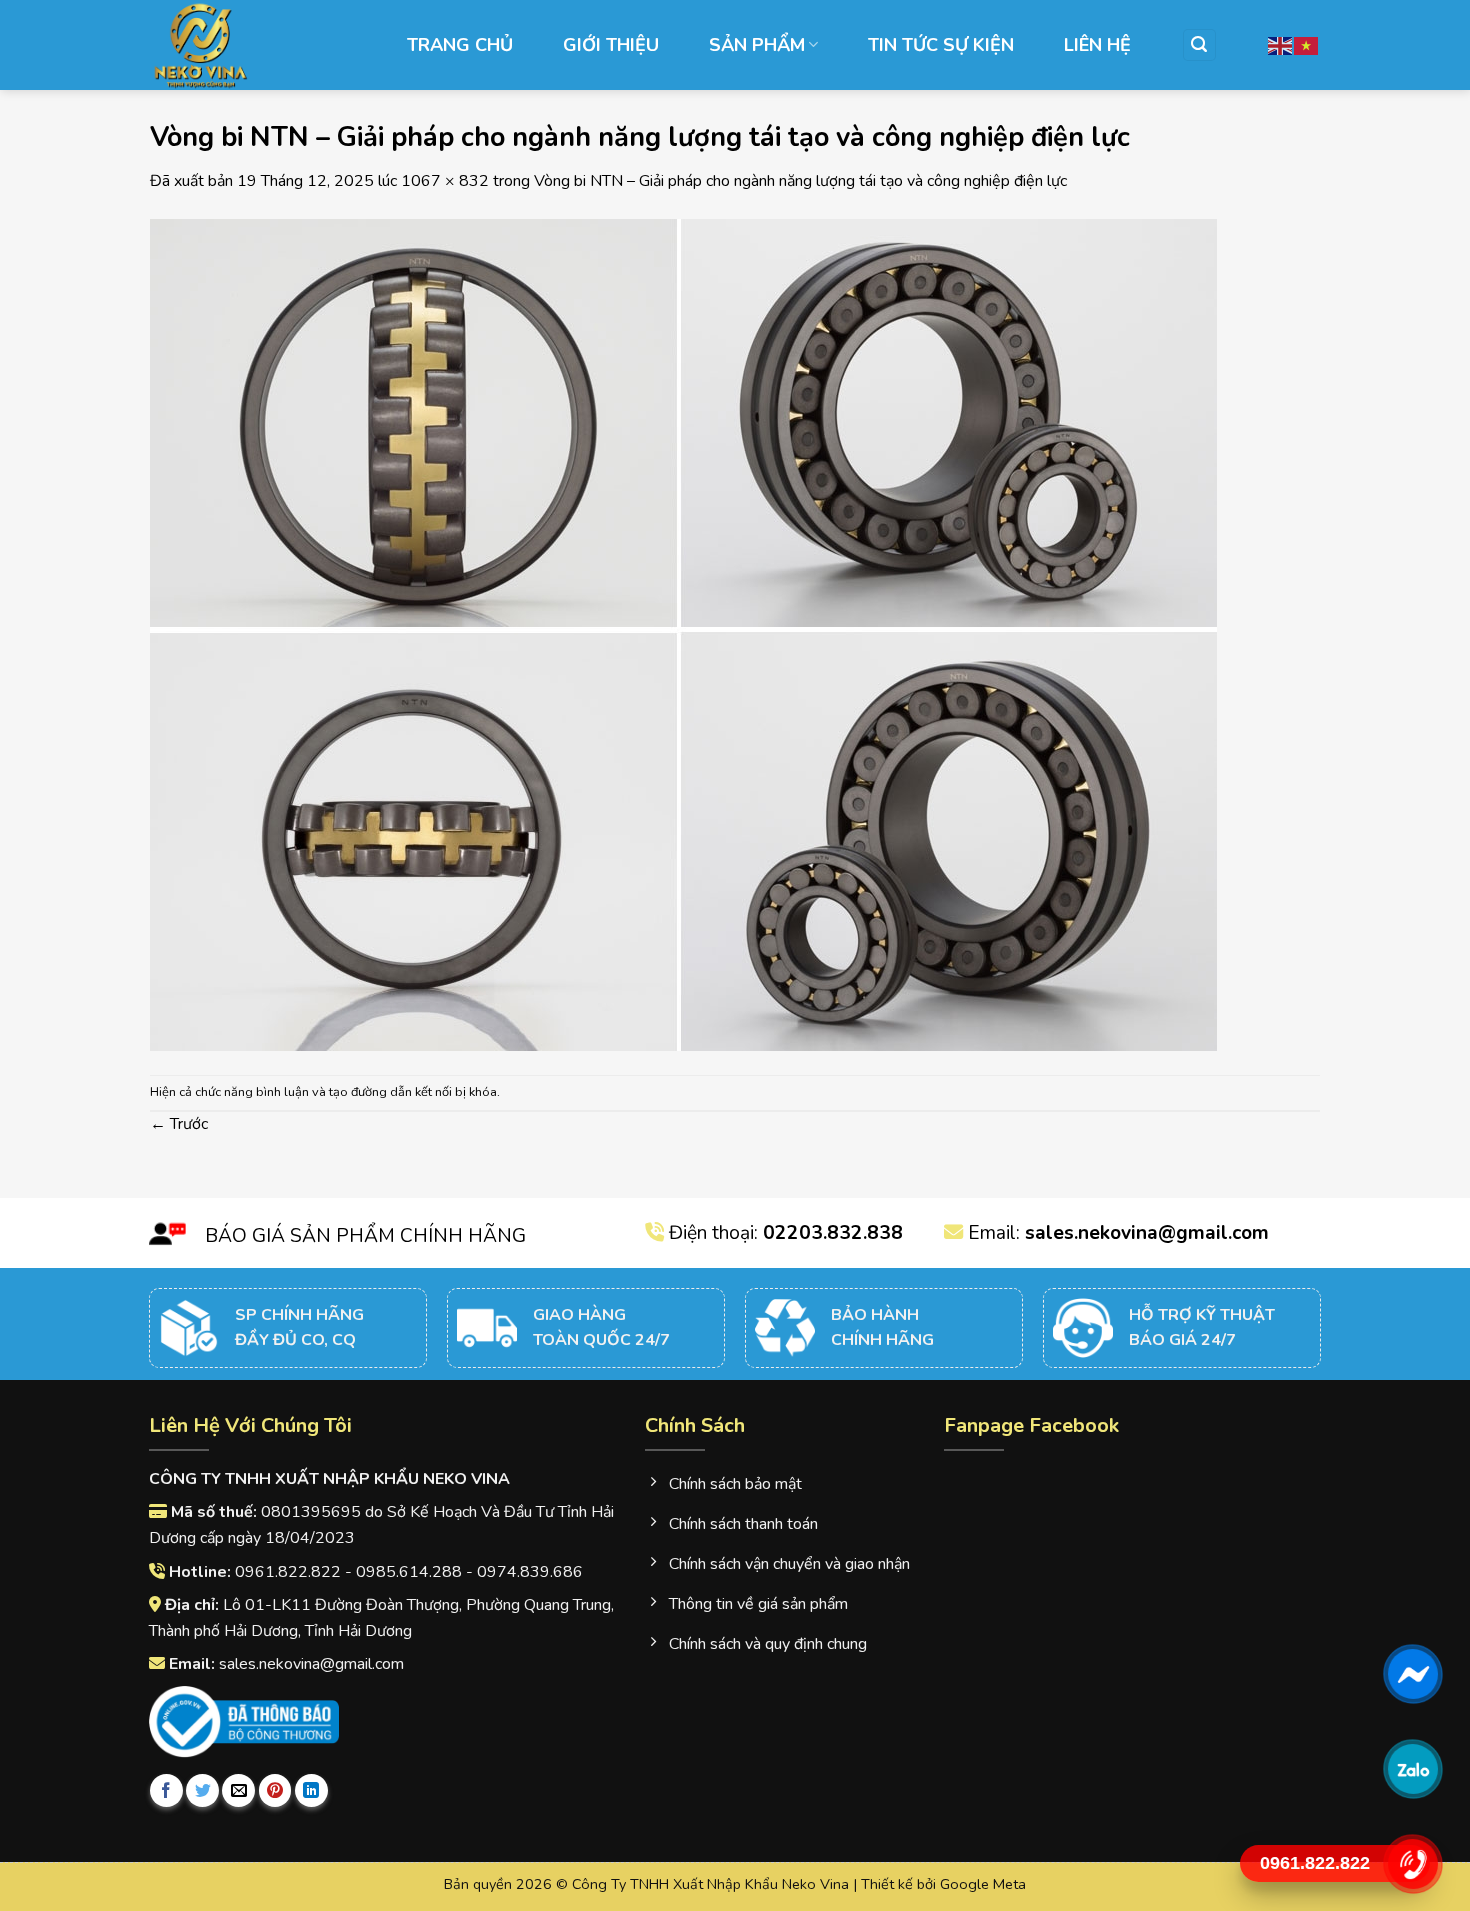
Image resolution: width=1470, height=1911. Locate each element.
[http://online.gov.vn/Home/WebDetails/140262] (244, 1722)
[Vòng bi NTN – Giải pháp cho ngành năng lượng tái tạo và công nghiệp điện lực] (683, 633)
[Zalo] (1412, 1768)
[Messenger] (1412, 1673)
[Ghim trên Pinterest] (275, 1790)
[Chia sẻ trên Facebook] (166, 1790)
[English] (1281, 44)
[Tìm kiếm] (1200, 45)
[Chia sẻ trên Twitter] (202, 1790)
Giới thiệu (611, 45)
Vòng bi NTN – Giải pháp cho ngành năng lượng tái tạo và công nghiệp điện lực (800, 181)
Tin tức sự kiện (941, 45)
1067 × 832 (445, 181)
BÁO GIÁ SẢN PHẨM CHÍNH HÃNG (365, 1236)
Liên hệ (1097, 45)
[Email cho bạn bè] (238, 1790)
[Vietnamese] (1307, 44)
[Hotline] (1412, 1863)
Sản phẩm (757, 45)
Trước (179, 1124)
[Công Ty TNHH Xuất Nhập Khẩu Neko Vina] (250, 45)
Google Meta (983, 1884)
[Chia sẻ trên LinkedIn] (311, 1790)
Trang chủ (460, 45)
